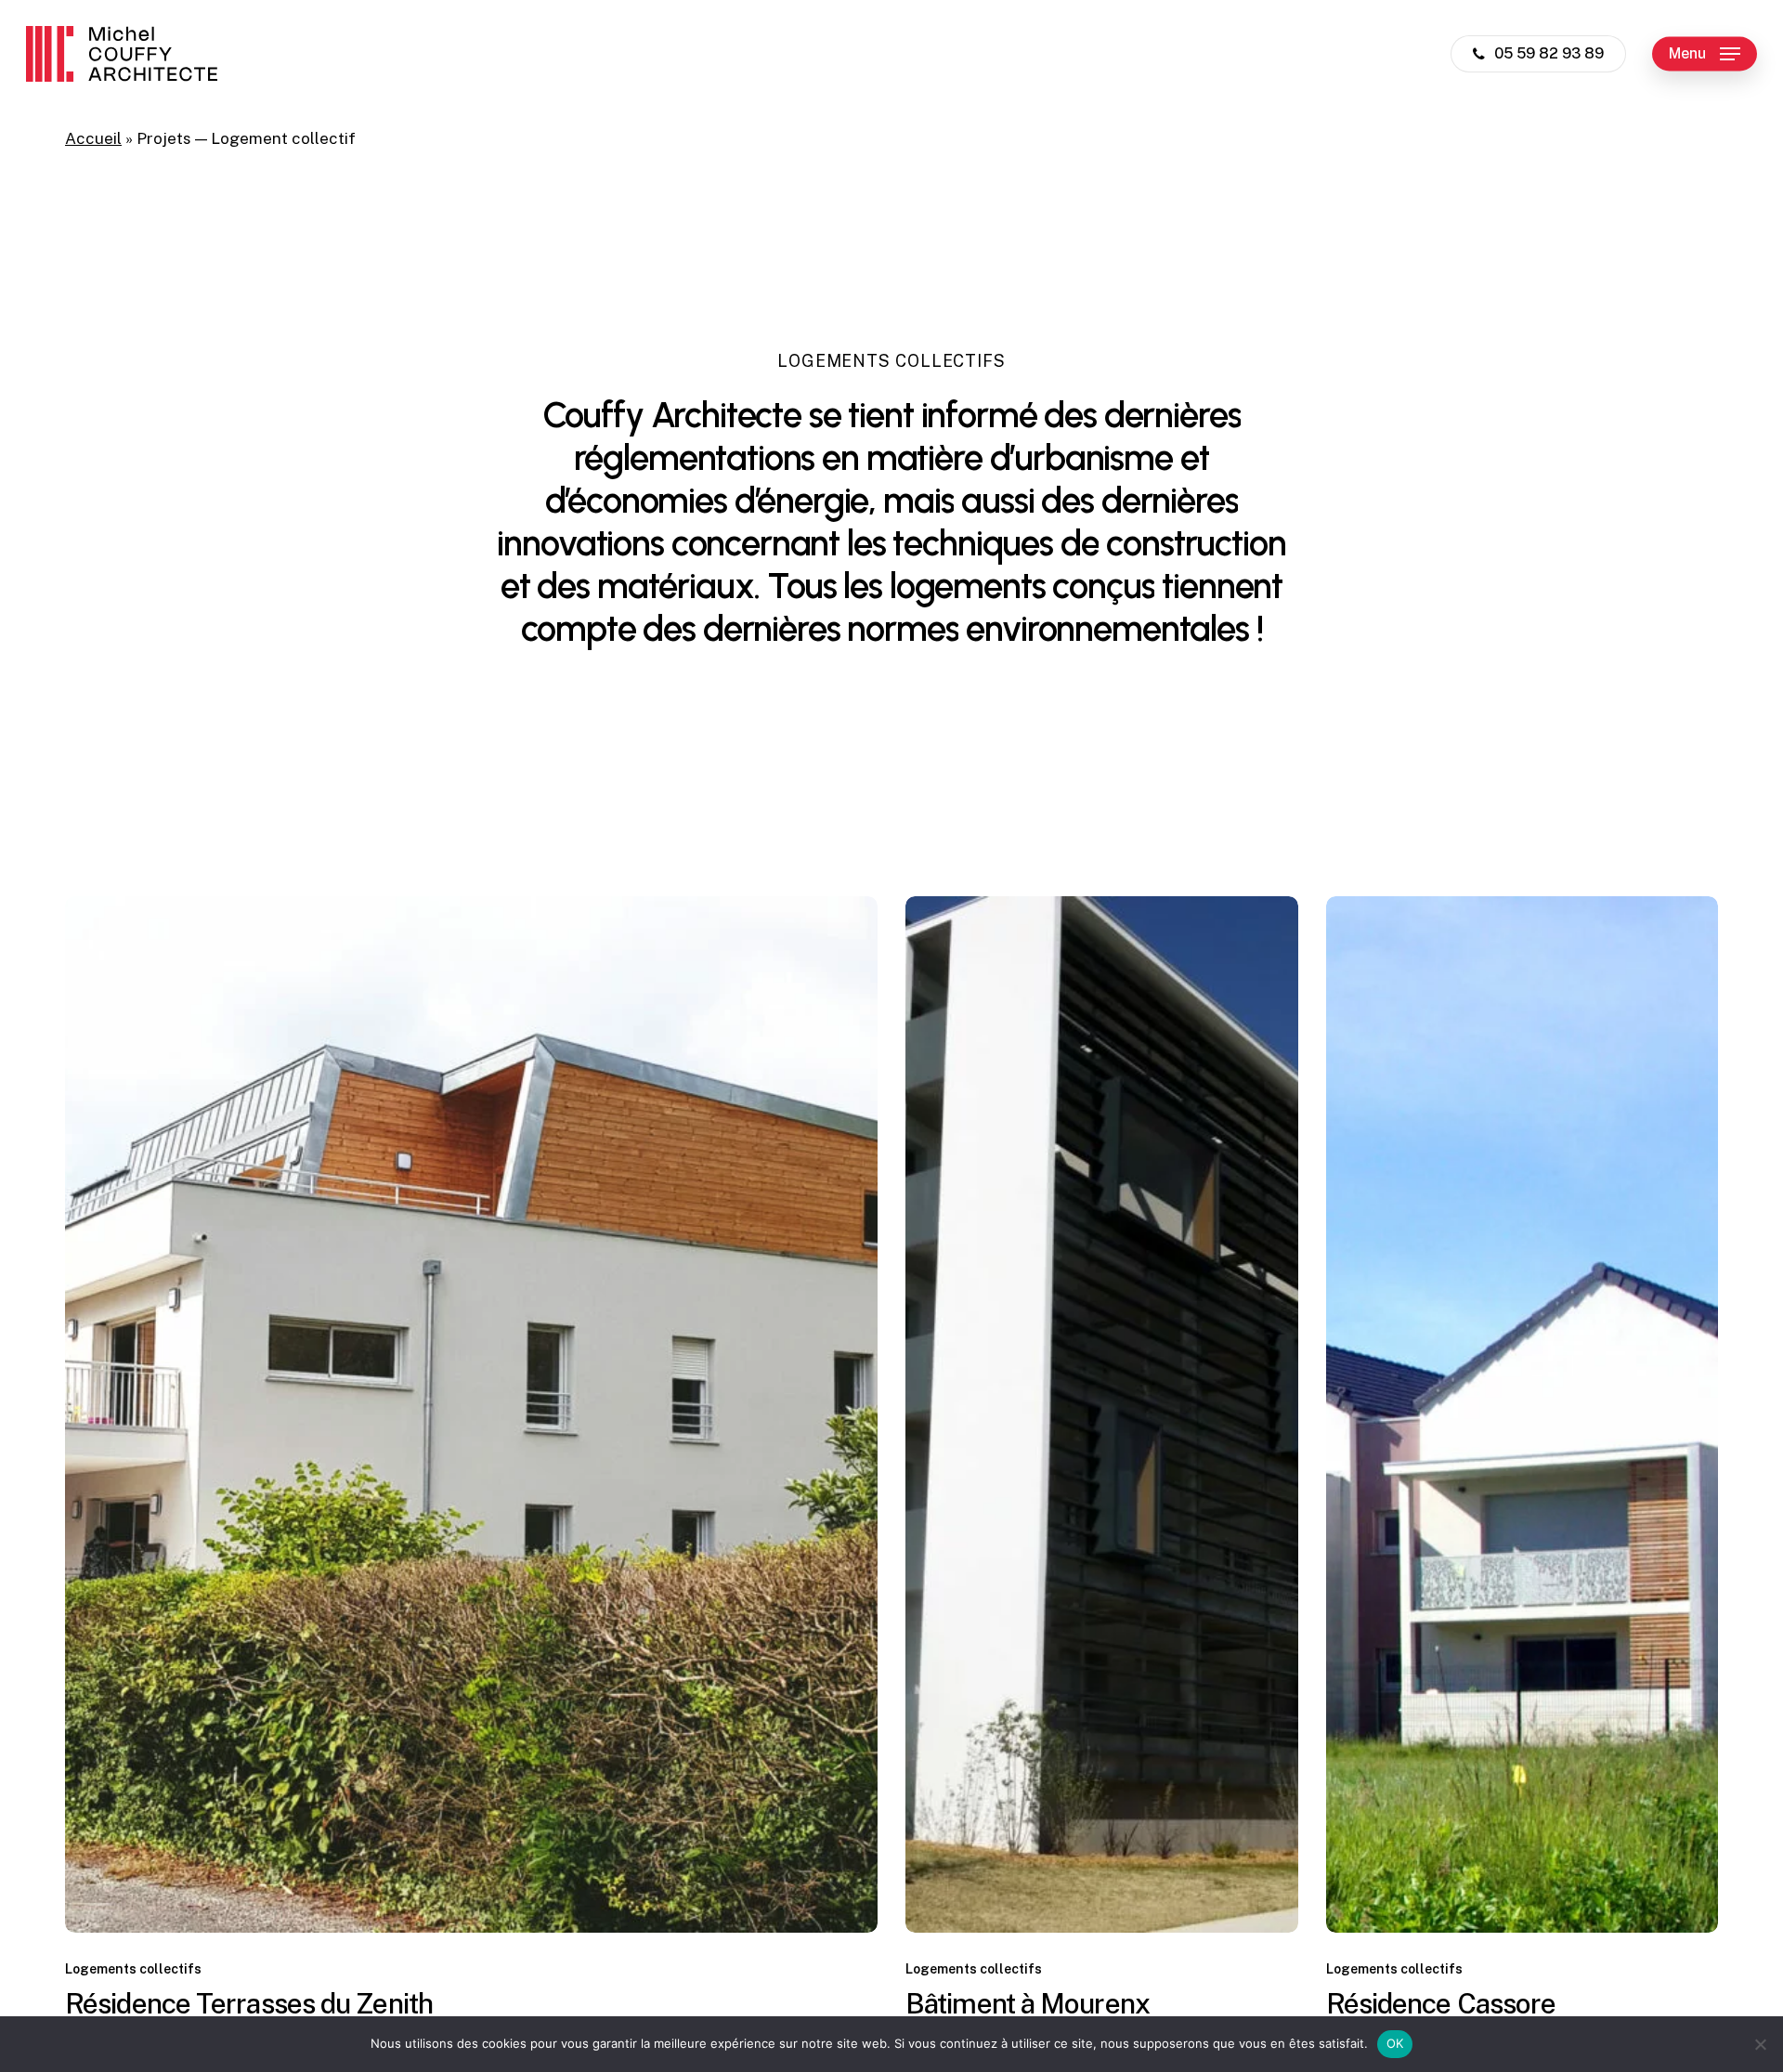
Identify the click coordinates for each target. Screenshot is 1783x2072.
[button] (1705, 54)
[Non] (1760, 2044)
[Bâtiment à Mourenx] (1102, 1414)
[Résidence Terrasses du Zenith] (471, 1414)
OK (1395, 2043)
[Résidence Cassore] (1523, 1414)
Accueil (93, 138)
